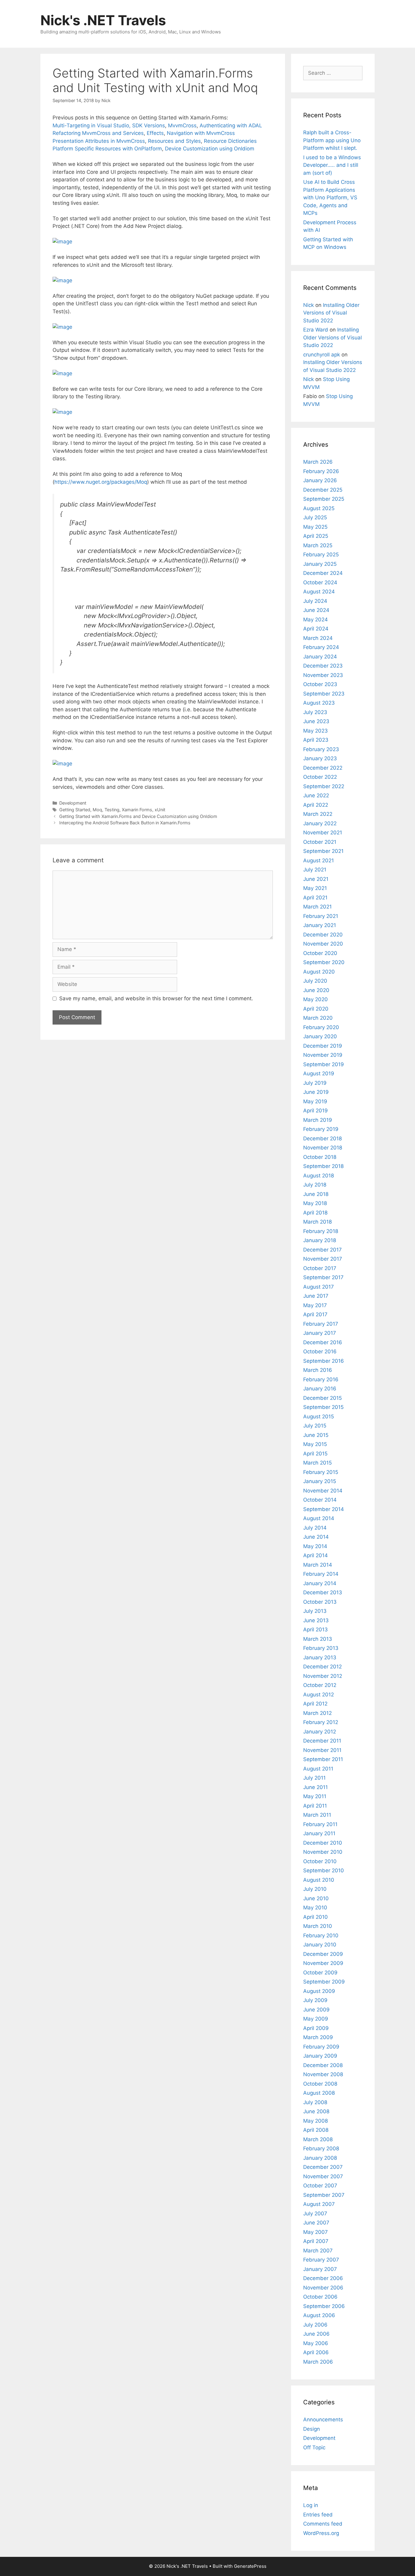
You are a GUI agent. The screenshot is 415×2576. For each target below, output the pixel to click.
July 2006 (315, 2325)
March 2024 (318, 638)
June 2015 (316, 1435)
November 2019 (323, 1055)
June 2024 (316, 610)
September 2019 (324, 1064)
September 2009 (324, 1982)
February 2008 (321, 2148)
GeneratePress (250, 2566)
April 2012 (315, 1704)
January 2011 (319, 1833)
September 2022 (324, 786)
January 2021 (320, 925)
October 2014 (320, 1500)
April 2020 (316, 1009)
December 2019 (323, 1046)
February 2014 (321, 1574)
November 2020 (323, 944)
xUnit (160, 810)
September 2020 (324, 962)
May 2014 (315, 1546)
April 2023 (316, 740)
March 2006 (318, 2362)
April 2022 (316, 805)
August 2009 (319, 1991)
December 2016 (323, 1342)
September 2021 (323, 851)
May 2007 (316, 2232)
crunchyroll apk (322, 355)
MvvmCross (182, 125)
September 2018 (323, 1166)
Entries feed (318, 2515)
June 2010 (316, 1898)
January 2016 (320, 1389)
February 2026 (321, 471)
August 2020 (319, 972)
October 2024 (320, 582)
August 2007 (319, 2204)
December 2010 (323, 1843)
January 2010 (320, 1945)
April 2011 (315, 1806)
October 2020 (320, 953)
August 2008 (319, 2093)
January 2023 (320, 758)
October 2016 (320, 1352)
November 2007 (323, 2176)
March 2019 (318, 1120)
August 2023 (319, 703)
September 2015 (323, 1407)
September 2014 (324, 1509)
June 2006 (316, 2334)
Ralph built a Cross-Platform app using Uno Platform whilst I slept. (332, 140)
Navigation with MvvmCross (201, 133)
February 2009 (321, 2047)
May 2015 (315, 1444)
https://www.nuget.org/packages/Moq (101, 482)
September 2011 (323, 1759)
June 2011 (316, 1787)
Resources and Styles (174, 141)
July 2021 (315, 870)
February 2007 (321, 2260)
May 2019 (315, 1101)
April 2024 (316, 629)
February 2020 (321, 1027)
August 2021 (319, 860)
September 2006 (324, 2306)
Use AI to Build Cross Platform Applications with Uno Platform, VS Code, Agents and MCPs (330, 197)
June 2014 (316, 1537)
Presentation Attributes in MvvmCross (99, 141)
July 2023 (315, 712)
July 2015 (315, 1426)
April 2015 (315, 1454)
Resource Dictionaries (230, 141)
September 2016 (324, 1361)
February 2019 (321, 1129)
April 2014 (316, 1555)
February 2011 (320, 1824)
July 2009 (315, 2000)
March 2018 (317, 1222)
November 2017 (323, 1259)
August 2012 (319, 1695)
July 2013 (315, 1611)
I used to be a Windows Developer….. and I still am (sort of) (332, 165)
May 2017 (315, 1305)
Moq (97, 810)
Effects (155, 133)
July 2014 (315, 1528)
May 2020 (316, 999)
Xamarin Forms (137, 810)
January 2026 (320, 480)
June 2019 (316, 1092)
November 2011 (322, 1750)
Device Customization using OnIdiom (210, 149)
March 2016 (318, 1370)
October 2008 (320, 2084)
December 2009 (323, 1954)
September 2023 (324, 694)
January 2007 (320, 2269)
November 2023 (323, 675)
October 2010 (320, 1861)
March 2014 (318, 1565)
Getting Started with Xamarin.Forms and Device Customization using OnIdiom (138, 816)
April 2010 (316, 1917)
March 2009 (318, 2037)
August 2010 (319, 1880)
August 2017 (319, 1287)
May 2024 (316, 620)
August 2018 (319, 1176)
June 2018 (316, 1194)
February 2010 (321, 1935)
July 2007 (315, 2214)
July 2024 (315, 601)
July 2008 (315, 2102)
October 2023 (320, 684)
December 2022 (323, 768)
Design (312, 2429)
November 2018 (323, 1148)
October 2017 (320, 1268)
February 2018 (321, 1231)
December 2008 (323, 2065)
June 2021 (316, 879)
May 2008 (316, 2121)
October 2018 (320, 1157)
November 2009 (323, 1963)
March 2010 (318, 1926)
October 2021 (320, 842)
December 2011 (322, 1741)
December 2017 (322, 1250)
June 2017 (316, 1296)
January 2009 (320, 2056)
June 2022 (316, 795)
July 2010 (315, 1889)
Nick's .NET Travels (103, 20)
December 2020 (323, 935)
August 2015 (319, 1417)
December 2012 (322, 1667)
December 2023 (323, 666)
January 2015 (320, 1481)
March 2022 (318, 814)
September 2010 (324, 1870)
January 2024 (320, 657)
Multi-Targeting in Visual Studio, (92, 125)
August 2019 (319, 1073)
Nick (309, 305)
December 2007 (323, 2167)
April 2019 (316, 1111)
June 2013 (316, 1620)
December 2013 (323, 1592)
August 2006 (319, 2315)
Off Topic (314, 2447)
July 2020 (315, 981)
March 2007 (318, 2251)
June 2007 (316, 2223)
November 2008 (323, 2074)
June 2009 (316, 2010)
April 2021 (315, 898)
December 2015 (322, 1398)
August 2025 (319, 508)
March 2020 (318, 1018)
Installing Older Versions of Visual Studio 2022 (331, 313)
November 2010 (323, 1852)
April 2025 (316, 536)
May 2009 (316, 2019)
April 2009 (316, 2028)
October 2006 (320, 2297)
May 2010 (315, 1908)
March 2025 (318, 545)
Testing (112, 810)
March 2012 (317, 1713)
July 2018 (315, 1185)
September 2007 (324, 2195)
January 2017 (320, 1333)
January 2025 (320, 564)
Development (73, 803)
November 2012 (323, 1676)
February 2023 (321, 749)
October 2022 (320, 777)
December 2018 (322, 1139)
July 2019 (315, 1083)
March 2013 (318, 1639)
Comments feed (323, 2524)
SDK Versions (149, 125)
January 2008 (320, 2158)
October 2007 (320, 2186)
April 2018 (315, 1213)
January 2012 (320, 1732)
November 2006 (323, 2288)
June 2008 (316, 2111)
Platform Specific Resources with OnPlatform (107, 149)
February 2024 (321, 647)
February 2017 (321, 1324)
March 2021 (317, 907)
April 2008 (316, 2130)
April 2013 (316, 1630)
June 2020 (316, 990)
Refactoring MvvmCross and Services (98, 133)
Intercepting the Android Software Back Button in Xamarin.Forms (125, 823)
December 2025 (323, 490)
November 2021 (323, 833)
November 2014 (323, 1491)
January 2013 (320, 1657)
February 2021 (321, 916)
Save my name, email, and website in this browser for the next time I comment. (156, 998)
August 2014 (319, 1518)
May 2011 (315, 1796)
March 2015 (317, 1463)
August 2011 (318, 1769)
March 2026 (318, 462)
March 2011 (317, 1815)
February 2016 (321, 1379)
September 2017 (323, 1277)
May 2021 (315, 888)
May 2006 (316, 2343)
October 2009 (320, 1973)
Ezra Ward (316, 330)
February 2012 (321, 1722)
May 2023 (316, 731)
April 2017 (315, 1314)
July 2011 (314, 1778)
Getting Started (75, 810)
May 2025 (315, 527)
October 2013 (320, 1602)
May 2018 (315, 1203)
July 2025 (315, 517)
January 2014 (320, 1583)
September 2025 (324, 499)
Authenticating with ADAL (231, 125)
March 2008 (318, 2139)
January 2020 (320, 1036)
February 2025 (321, 555)
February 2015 (321, 1472)
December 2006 (323, 2278)
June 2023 (316, 721)
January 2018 (320, 1240)
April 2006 (316, 2352)
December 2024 (323, 573)
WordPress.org (321, 2533)
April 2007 (316, 2241)
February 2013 (321, 1648)
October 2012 (320, 1685)
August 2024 (319, 592)
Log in (311, 2505)
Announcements (323, 2420)
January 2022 (320, 823)
